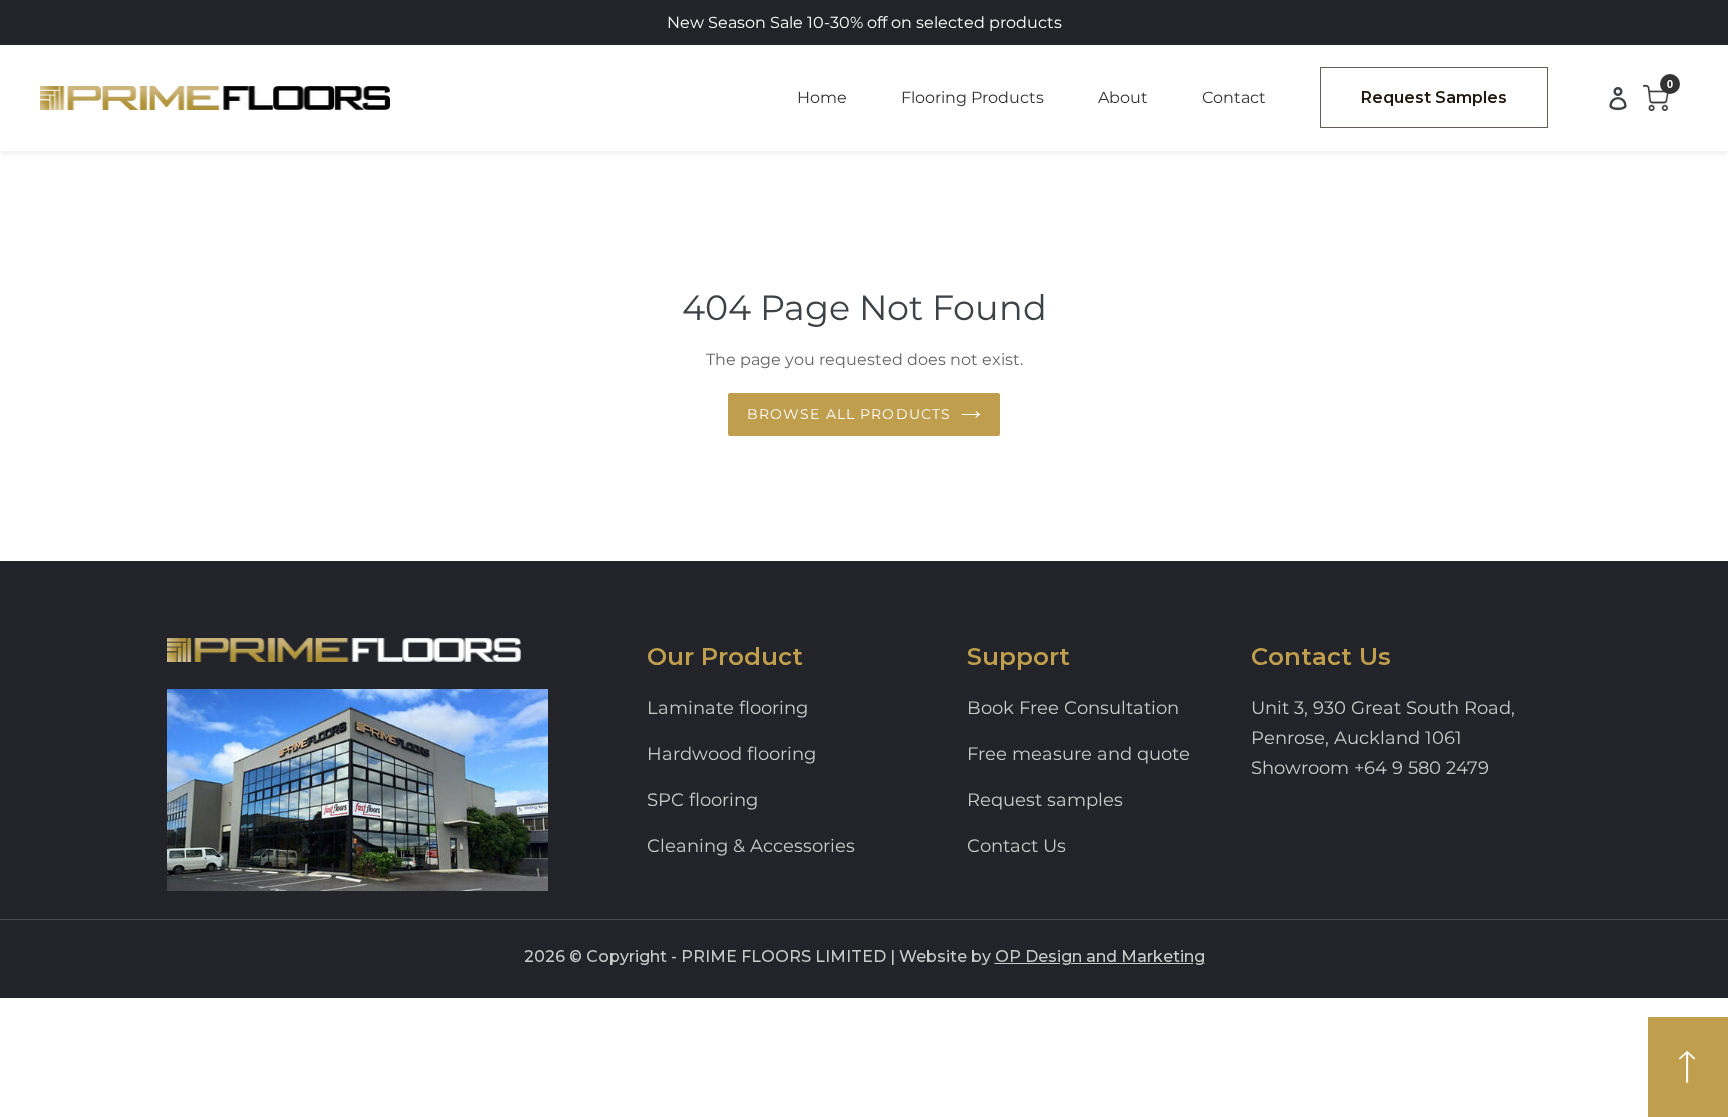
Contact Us (1016, 846)
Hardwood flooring (731, 754)
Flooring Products (972, 97)
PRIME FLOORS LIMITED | (788, 956)
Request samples (1045, 800)
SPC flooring (702, 800)
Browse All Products (849, 414)
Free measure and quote (1078, 754)
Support (1018, 656)
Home (822, 97)
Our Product (725, 656)
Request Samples (1434, 97)
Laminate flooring (727, 708)
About (1123, 97)
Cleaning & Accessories (751, 846)
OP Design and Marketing (1100, 956)
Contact (1234, 97)
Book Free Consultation (1073, 708)
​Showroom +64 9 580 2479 (1370, 768)
